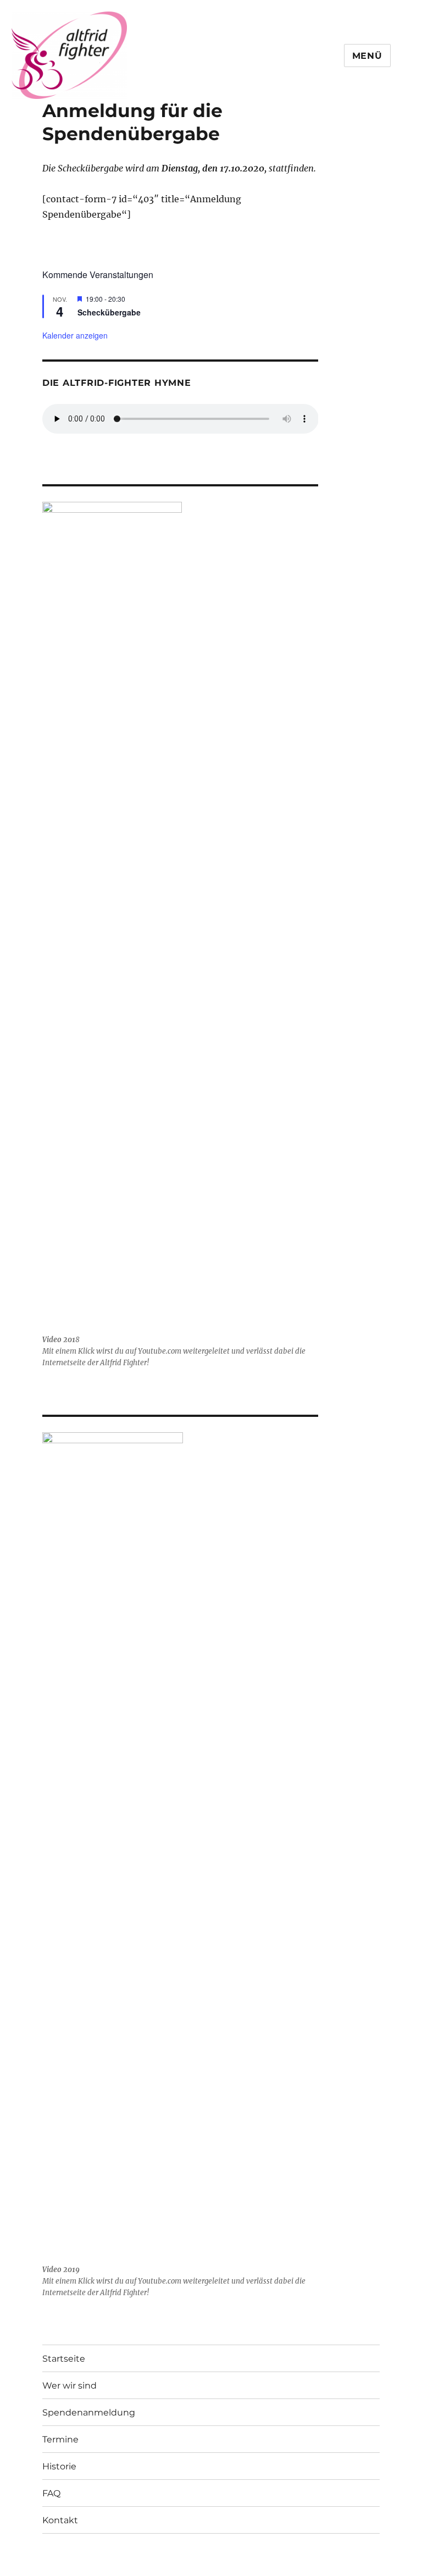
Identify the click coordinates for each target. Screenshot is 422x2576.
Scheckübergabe (109, 312)
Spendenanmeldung (89, 2412)
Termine (60, 2439)
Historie (59, 2466)
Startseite (64, 2359)
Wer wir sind (70, 2386)
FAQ (51, 2493)
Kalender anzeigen (75, 335)
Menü (367, 56)
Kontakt (60, 2520)
